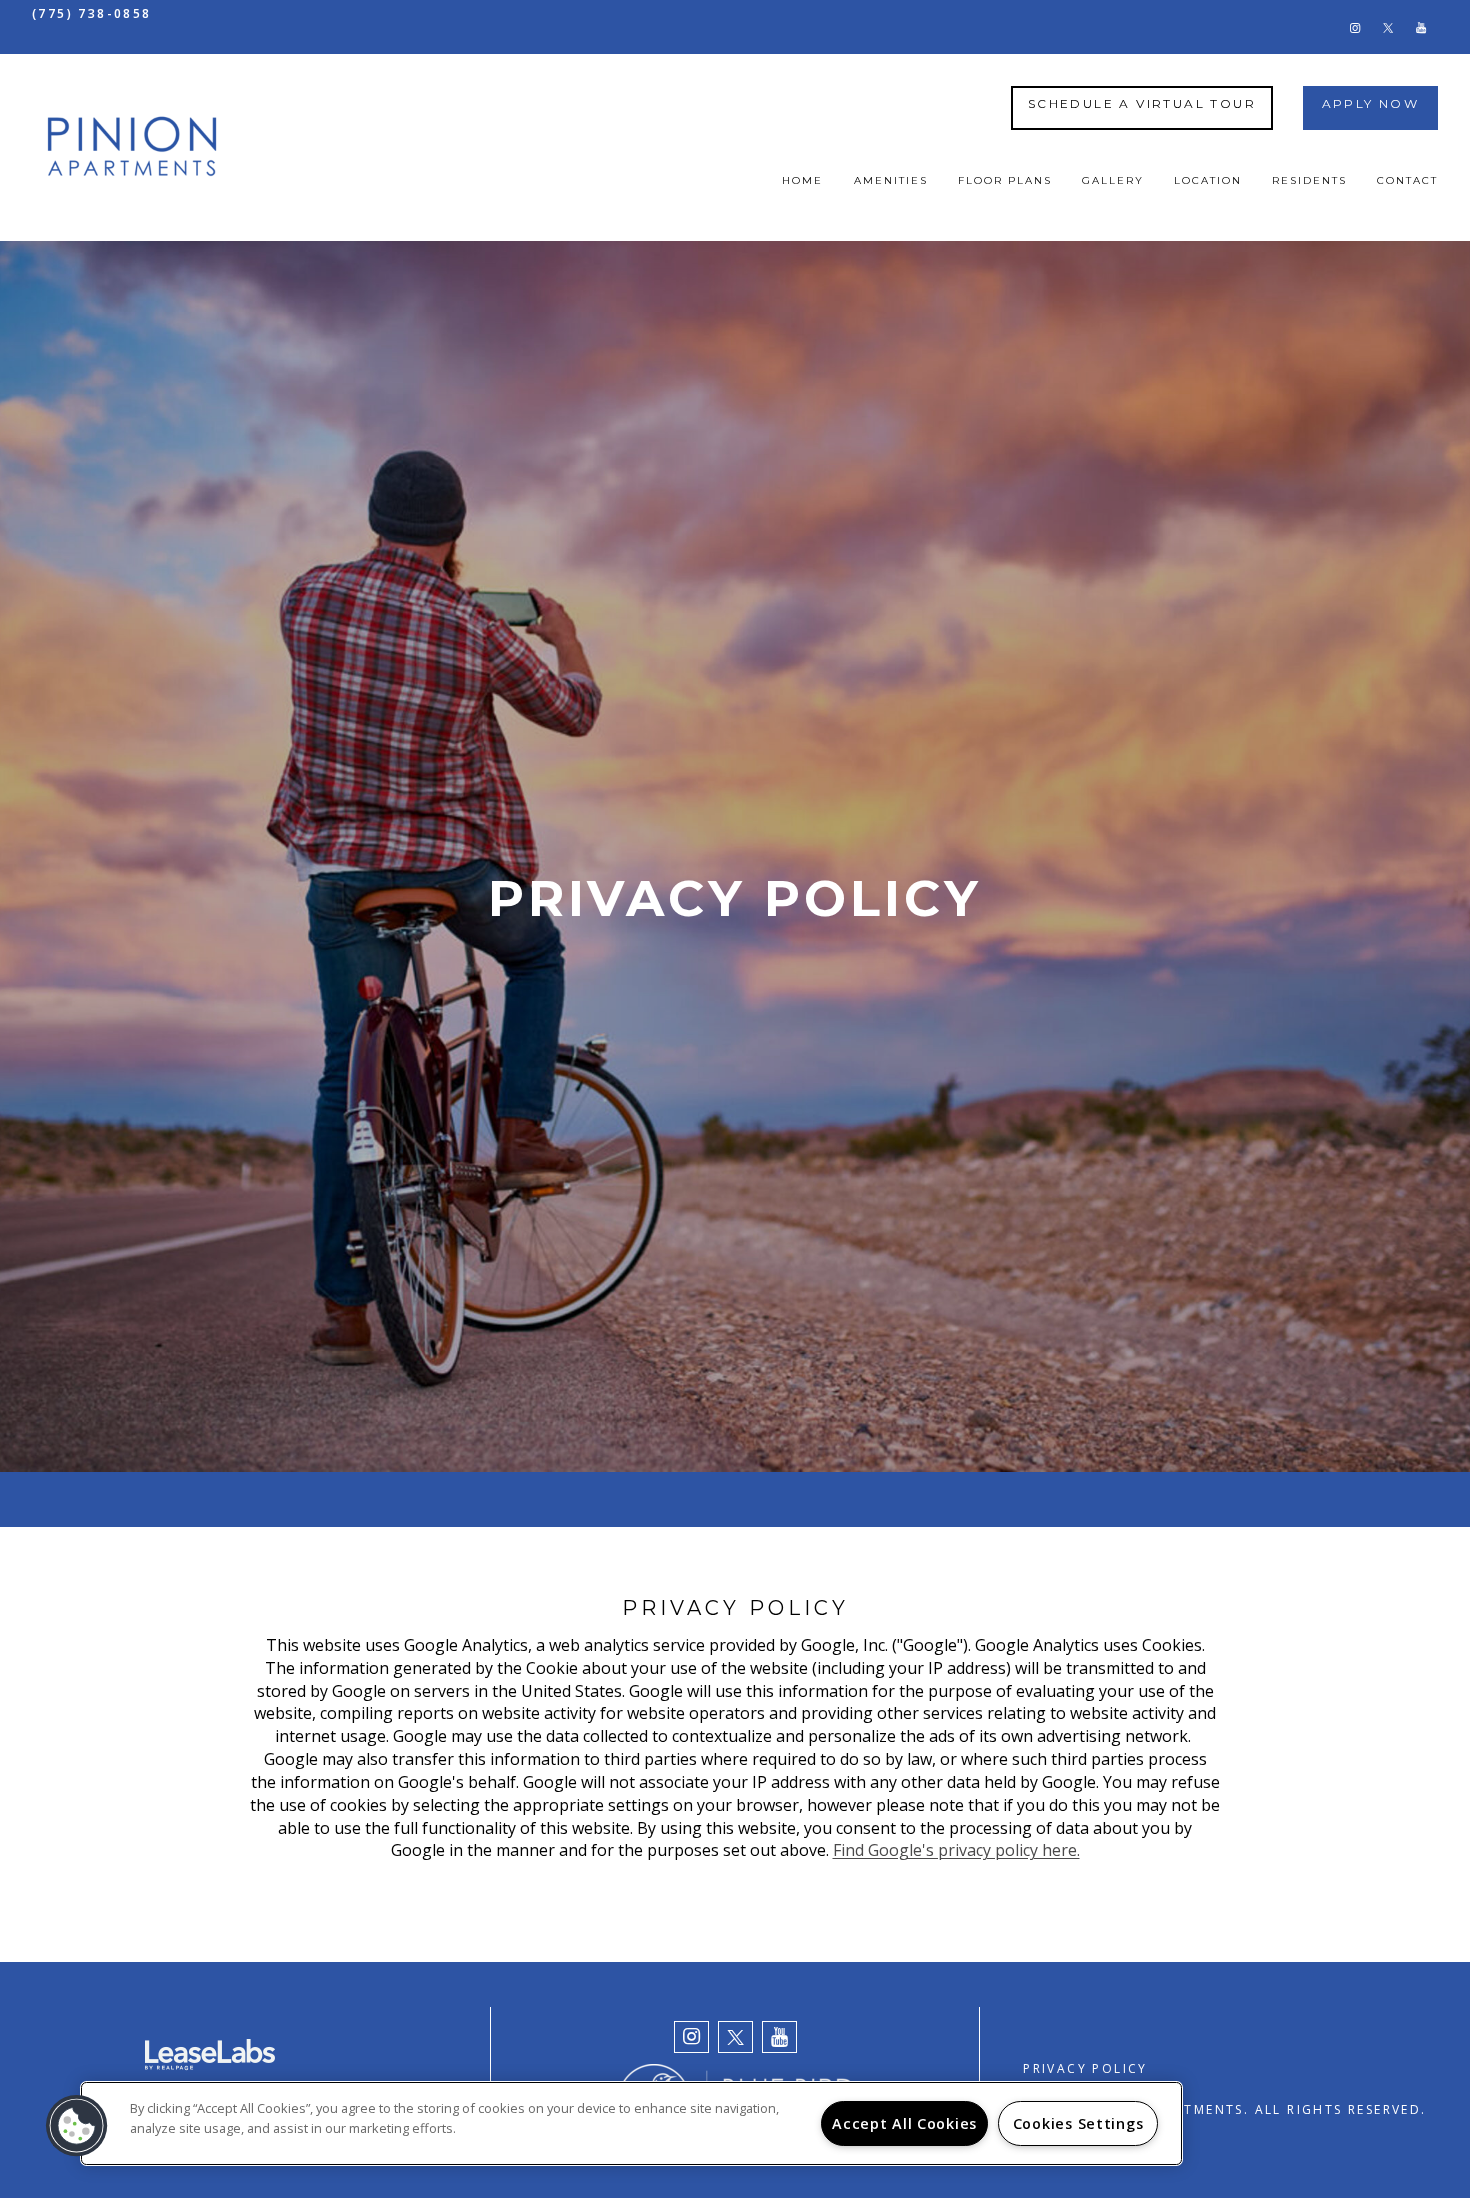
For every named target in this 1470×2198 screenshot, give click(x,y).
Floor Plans (1005, 180)
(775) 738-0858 (92, 13)
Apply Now (1371, 103)
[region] (631, 2123)
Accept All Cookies (904, 2123)
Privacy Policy (1085, 2068)
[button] (1354, 26)
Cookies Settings (1078, 2123)
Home (802, 180)
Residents (1309, 180)
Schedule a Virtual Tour (1142, 103)
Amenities (891, 180)
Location (1208, 180)
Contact (1407, 180)
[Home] (132, 148)
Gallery (1113, 180)
